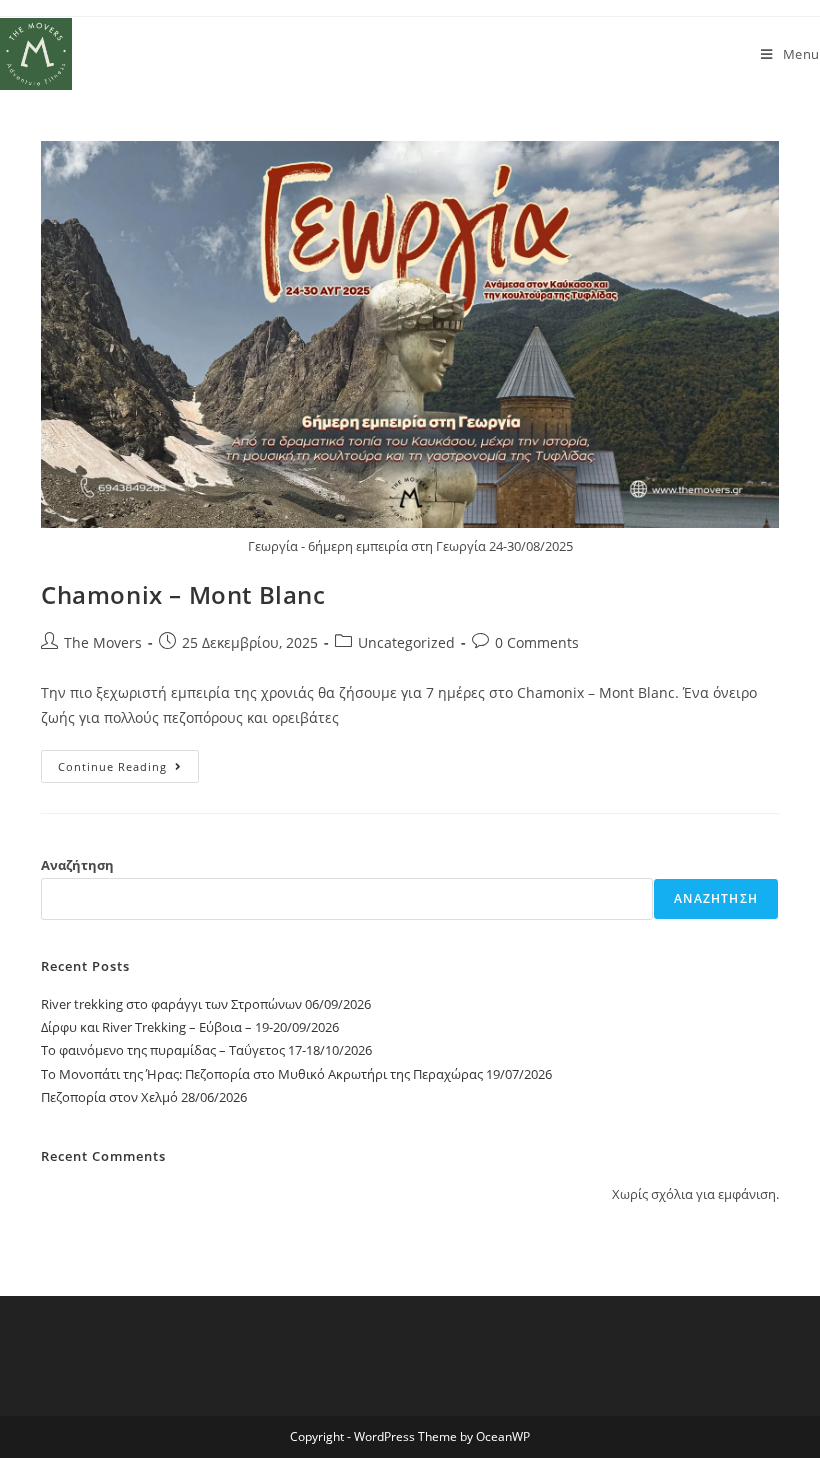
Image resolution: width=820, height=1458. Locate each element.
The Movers (103, 642)
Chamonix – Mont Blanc (183, 594)
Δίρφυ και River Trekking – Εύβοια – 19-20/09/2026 (190, 1027)
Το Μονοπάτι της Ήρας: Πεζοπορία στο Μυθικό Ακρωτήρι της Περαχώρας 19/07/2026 (296, 1074)
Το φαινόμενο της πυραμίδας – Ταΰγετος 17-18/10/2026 (206, 1050)
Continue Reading (128, 762)
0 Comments (537, 642)
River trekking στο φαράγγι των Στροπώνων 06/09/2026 (206, 1004)
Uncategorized (406, 642)
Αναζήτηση (77, 865)
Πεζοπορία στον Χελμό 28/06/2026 (144, 1097)
